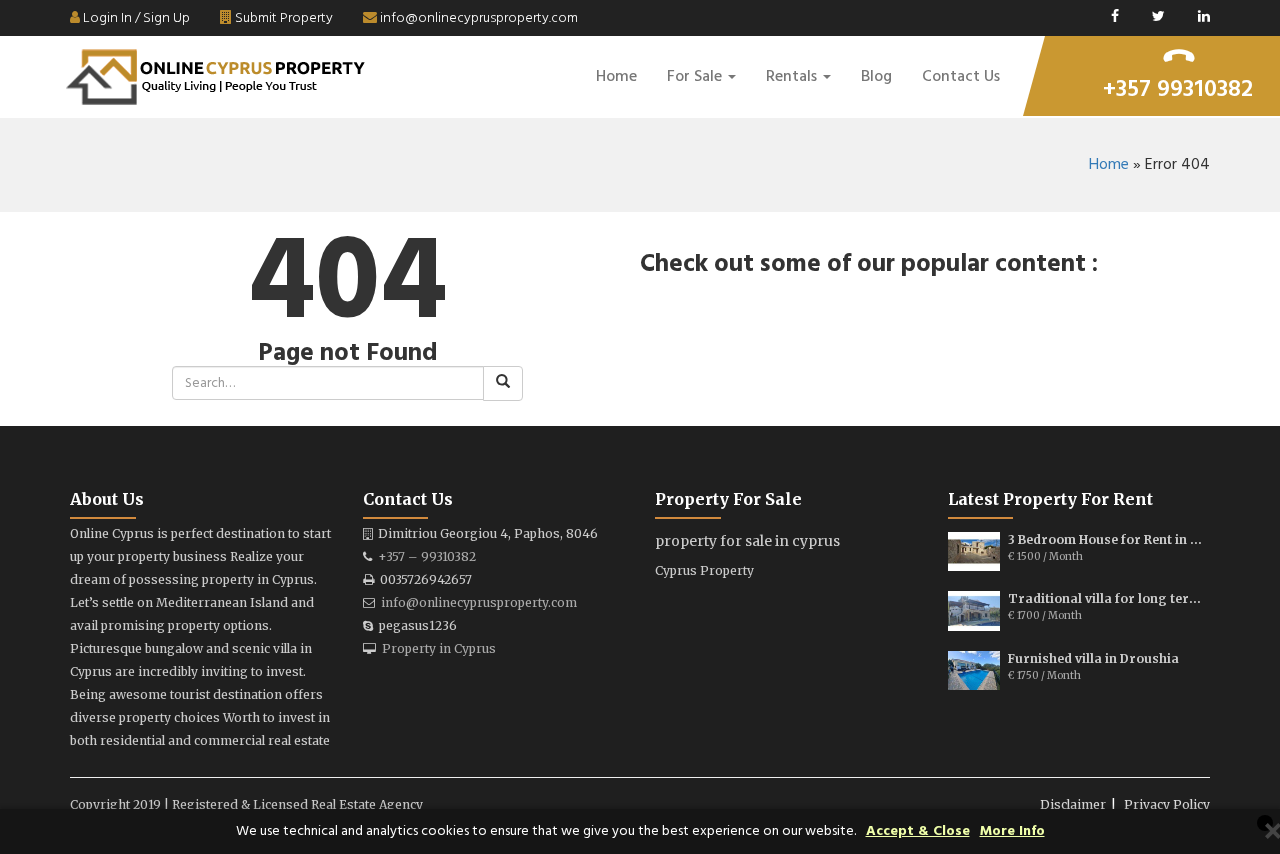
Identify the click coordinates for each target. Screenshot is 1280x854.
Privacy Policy (1167, 804)
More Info (1012, 831)
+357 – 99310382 (427, 556)
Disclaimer (1073, 804)
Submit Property (282, 18)
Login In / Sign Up (135, 18)
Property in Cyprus (439, 648)
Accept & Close (918, 831)
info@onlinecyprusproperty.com (477, 18)
